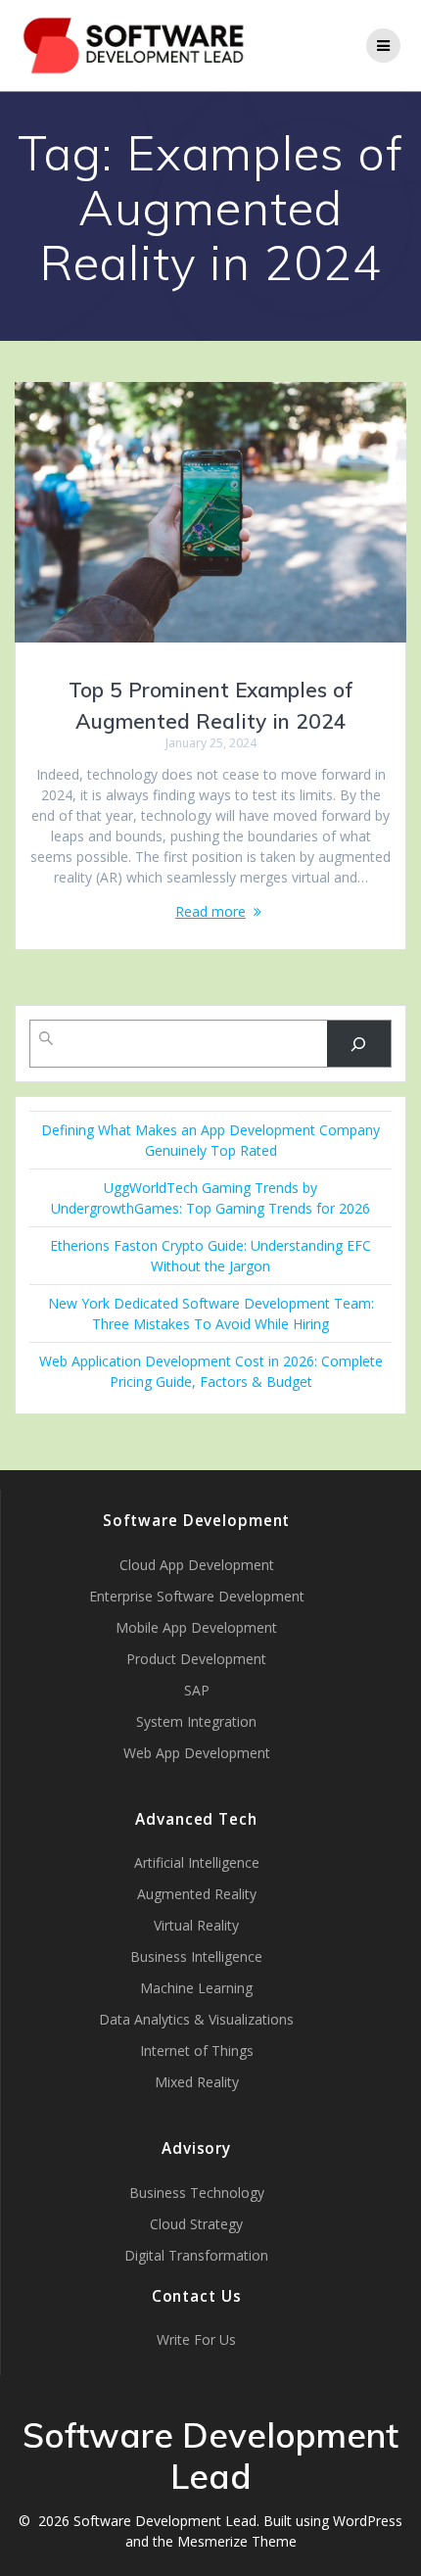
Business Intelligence (196, 1956)
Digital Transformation (196, 2255)
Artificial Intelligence (197, 1862)
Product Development (196, 1659)
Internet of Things (197, 2051)
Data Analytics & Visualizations (196, 2019)
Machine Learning (196, 1988)
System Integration (196, 1721)
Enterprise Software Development (197, 1596)
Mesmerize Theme (237, 2541)
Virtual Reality (196, 1925)
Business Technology (197, 2193)
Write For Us (196, 2339)
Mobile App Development (196, 1627)
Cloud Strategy (196, 2224)
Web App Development (197, 1753)
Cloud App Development (197, 1565)
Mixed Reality (197, 2082)
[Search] (359, 1044)
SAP (197, 1690)
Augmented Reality (197, 1894)
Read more (210, 911)
